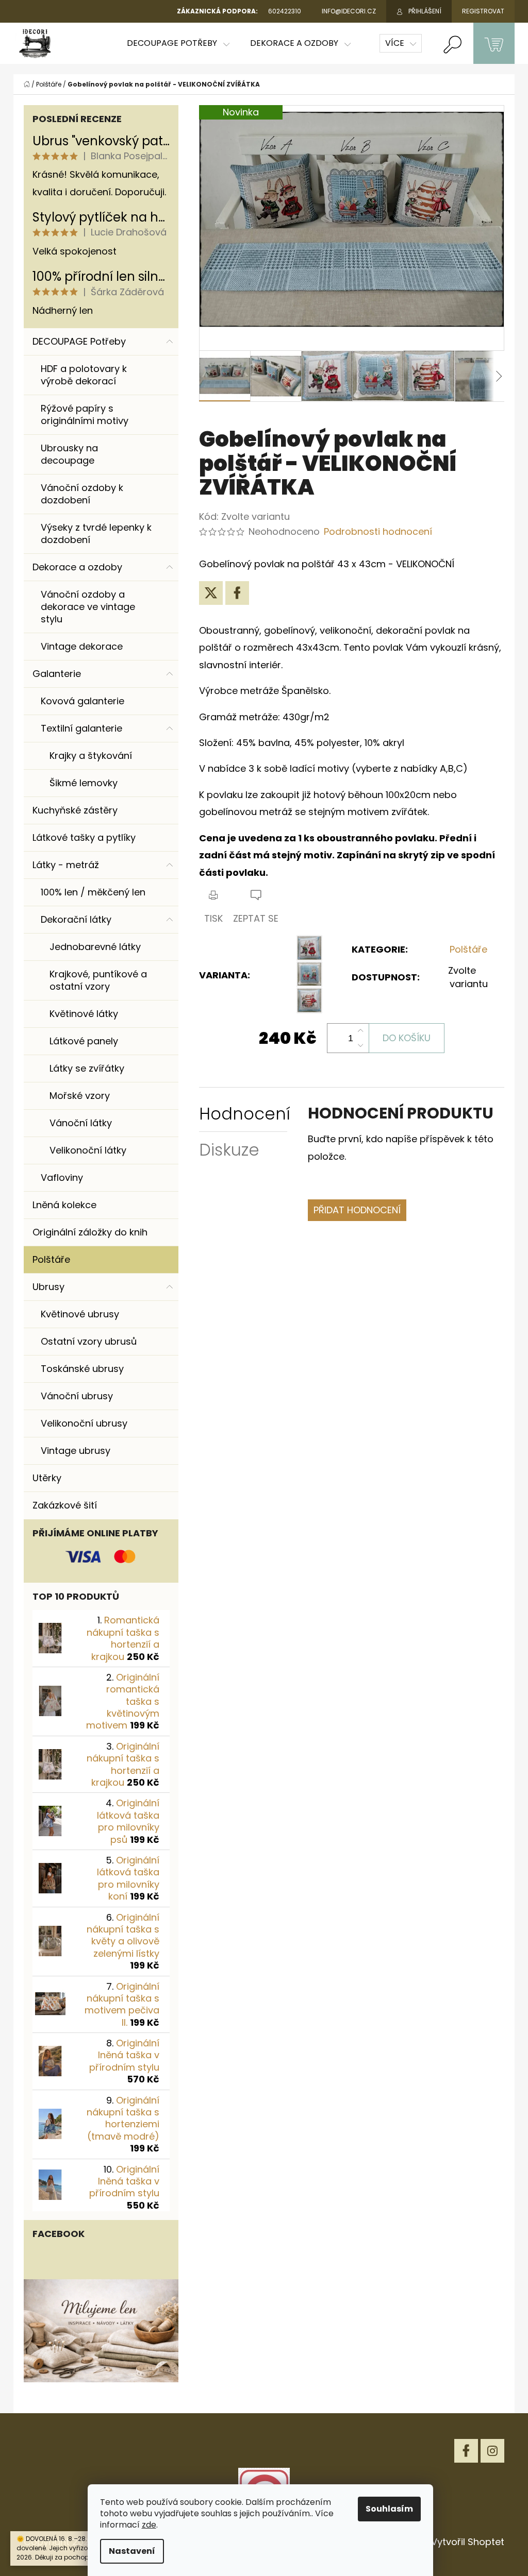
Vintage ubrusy (76, 1451)
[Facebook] (237, 593)
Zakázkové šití (65, 1505)
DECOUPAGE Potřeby (79, 341)
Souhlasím (389, 2509)
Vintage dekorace (82, 646)
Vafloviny (62, 1177)
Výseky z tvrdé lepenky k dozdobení (96, 533)
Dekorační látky (76, 919)
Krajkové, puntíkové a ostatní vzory (98, 980)
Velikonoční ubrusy (84, 1423)
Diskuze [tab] (229, 1150)
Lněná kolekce (64, 1205)
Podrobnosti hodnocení (378, 531)
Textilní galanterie (81, 728)
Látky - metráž (66, 865)
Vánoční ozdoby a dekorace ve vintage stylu (88, 607)
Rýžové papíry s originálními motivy (85, 414)
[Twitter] (211, 593)
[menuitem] (178, 43)
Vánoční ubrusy (77, 1396)
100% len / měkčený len (93, 892)
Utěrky (47, 1478)
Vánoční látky (81, 1123)
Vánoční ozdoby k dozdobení (82, 494)
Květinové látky (84, 1014)
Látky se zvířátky (87, 1068)
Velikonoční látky (88, 1150)
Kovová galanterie (82, 701)
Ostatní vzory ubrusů (89, 1341)
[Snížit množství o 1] (360, 1045)
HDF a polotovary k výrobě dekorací (84, 375)
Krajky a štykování (91, 756)
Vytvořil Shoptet (468, 2542)
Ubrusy (48, 1287)
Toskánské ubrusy (82, 1369)
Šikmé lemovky (84, 783)
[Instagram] (492, 2451)
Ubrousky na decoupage (69, 454)
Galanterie (57, 674)
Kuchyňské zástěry (75, 810)
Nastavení (132, 2551)
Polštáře (51, 1259)
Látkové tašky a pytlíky (84, 837)
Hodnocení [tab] (245, 1114)
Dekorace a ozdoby (77, 567)
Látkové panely (84, 1041)
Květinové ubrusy (80, 1314)
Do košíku (407, 1038)
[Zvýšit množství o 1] (360, 1031)
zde (149, 2525)
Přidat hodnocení (357, 1210)
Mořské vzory (80, 1096)
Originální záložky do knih (90, 1232)
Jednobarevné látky (95, 947)
